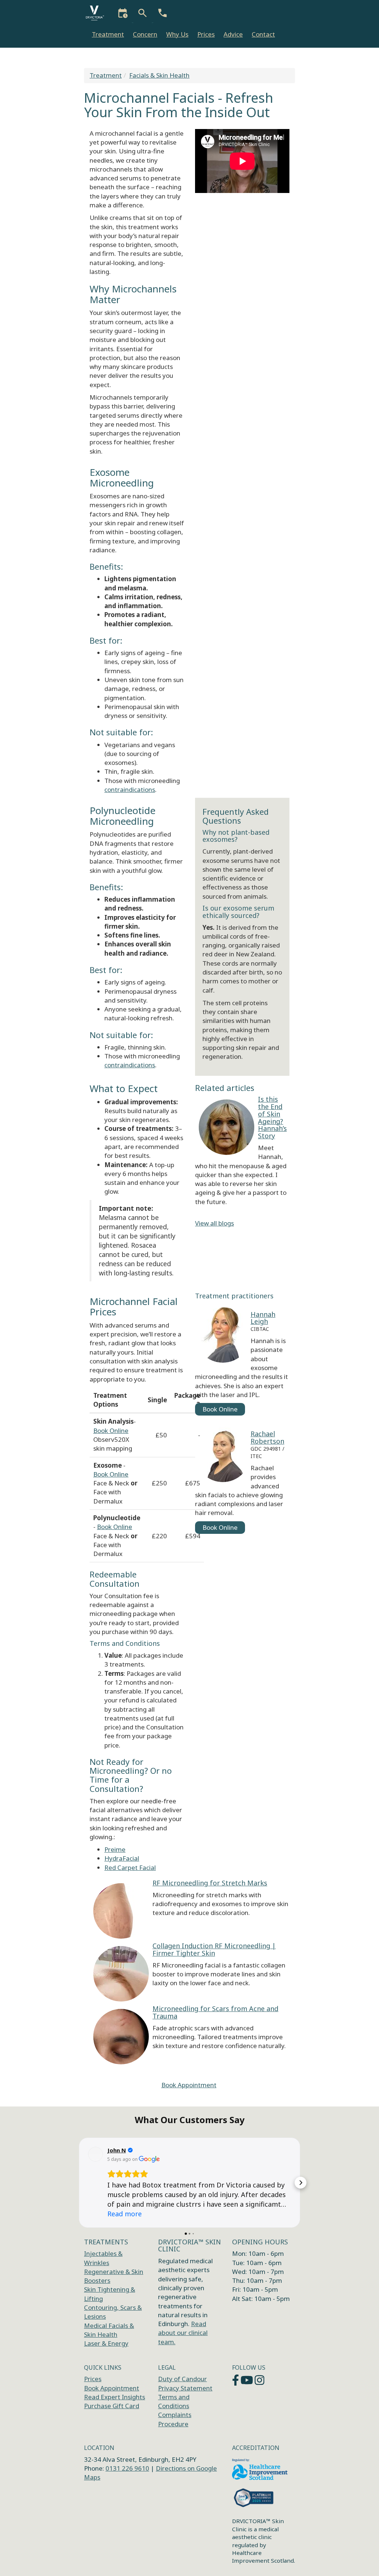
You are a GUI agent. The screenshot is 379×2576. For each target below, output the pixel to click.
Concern (145, 34)
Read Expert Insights (115, 2397)
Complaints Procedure (175, 2419)
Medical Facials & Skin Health (109, 2330)
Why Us (177, 34)
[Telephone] (162, 20)
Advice (233, 34)
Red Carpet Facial (130, 1867)
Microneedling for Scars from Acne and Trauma (215, 2012)
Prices (206, 34)
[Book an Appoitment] (123, 20)
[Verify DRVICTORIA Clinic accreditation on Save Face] (254, 2498)
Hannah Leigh (263, 1318)
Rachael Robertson (267, 1437)
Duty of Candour (182, 2379)
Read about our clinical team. (183, 2333)
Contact (263, 34)
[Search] (143, 20)
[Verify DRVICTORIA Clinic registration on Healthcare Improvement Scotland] (260, 2470)
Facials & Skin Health (159, 75)
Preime (115, 1849)
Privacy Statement (185, 2388)
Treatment (108, 34)
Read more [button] (125, 2214)
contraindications (130, 789)
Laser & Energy (106, 2343)
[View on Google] (95, 2154)
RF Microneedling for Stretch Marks (210, 1883)
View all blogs (214, 1223)
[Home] (97, 13)
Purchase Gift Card (112, 2406)
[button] (78, 2183)
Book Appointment (189, 2085)
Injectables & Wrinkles (103, 2258)
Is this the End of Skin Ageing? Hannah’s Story (272, 1117)
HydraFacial (122, 1858)
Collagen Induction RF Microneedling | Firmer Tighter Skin (214, 1949)
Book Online (111, 1431)
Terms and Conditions (174, 2401)
